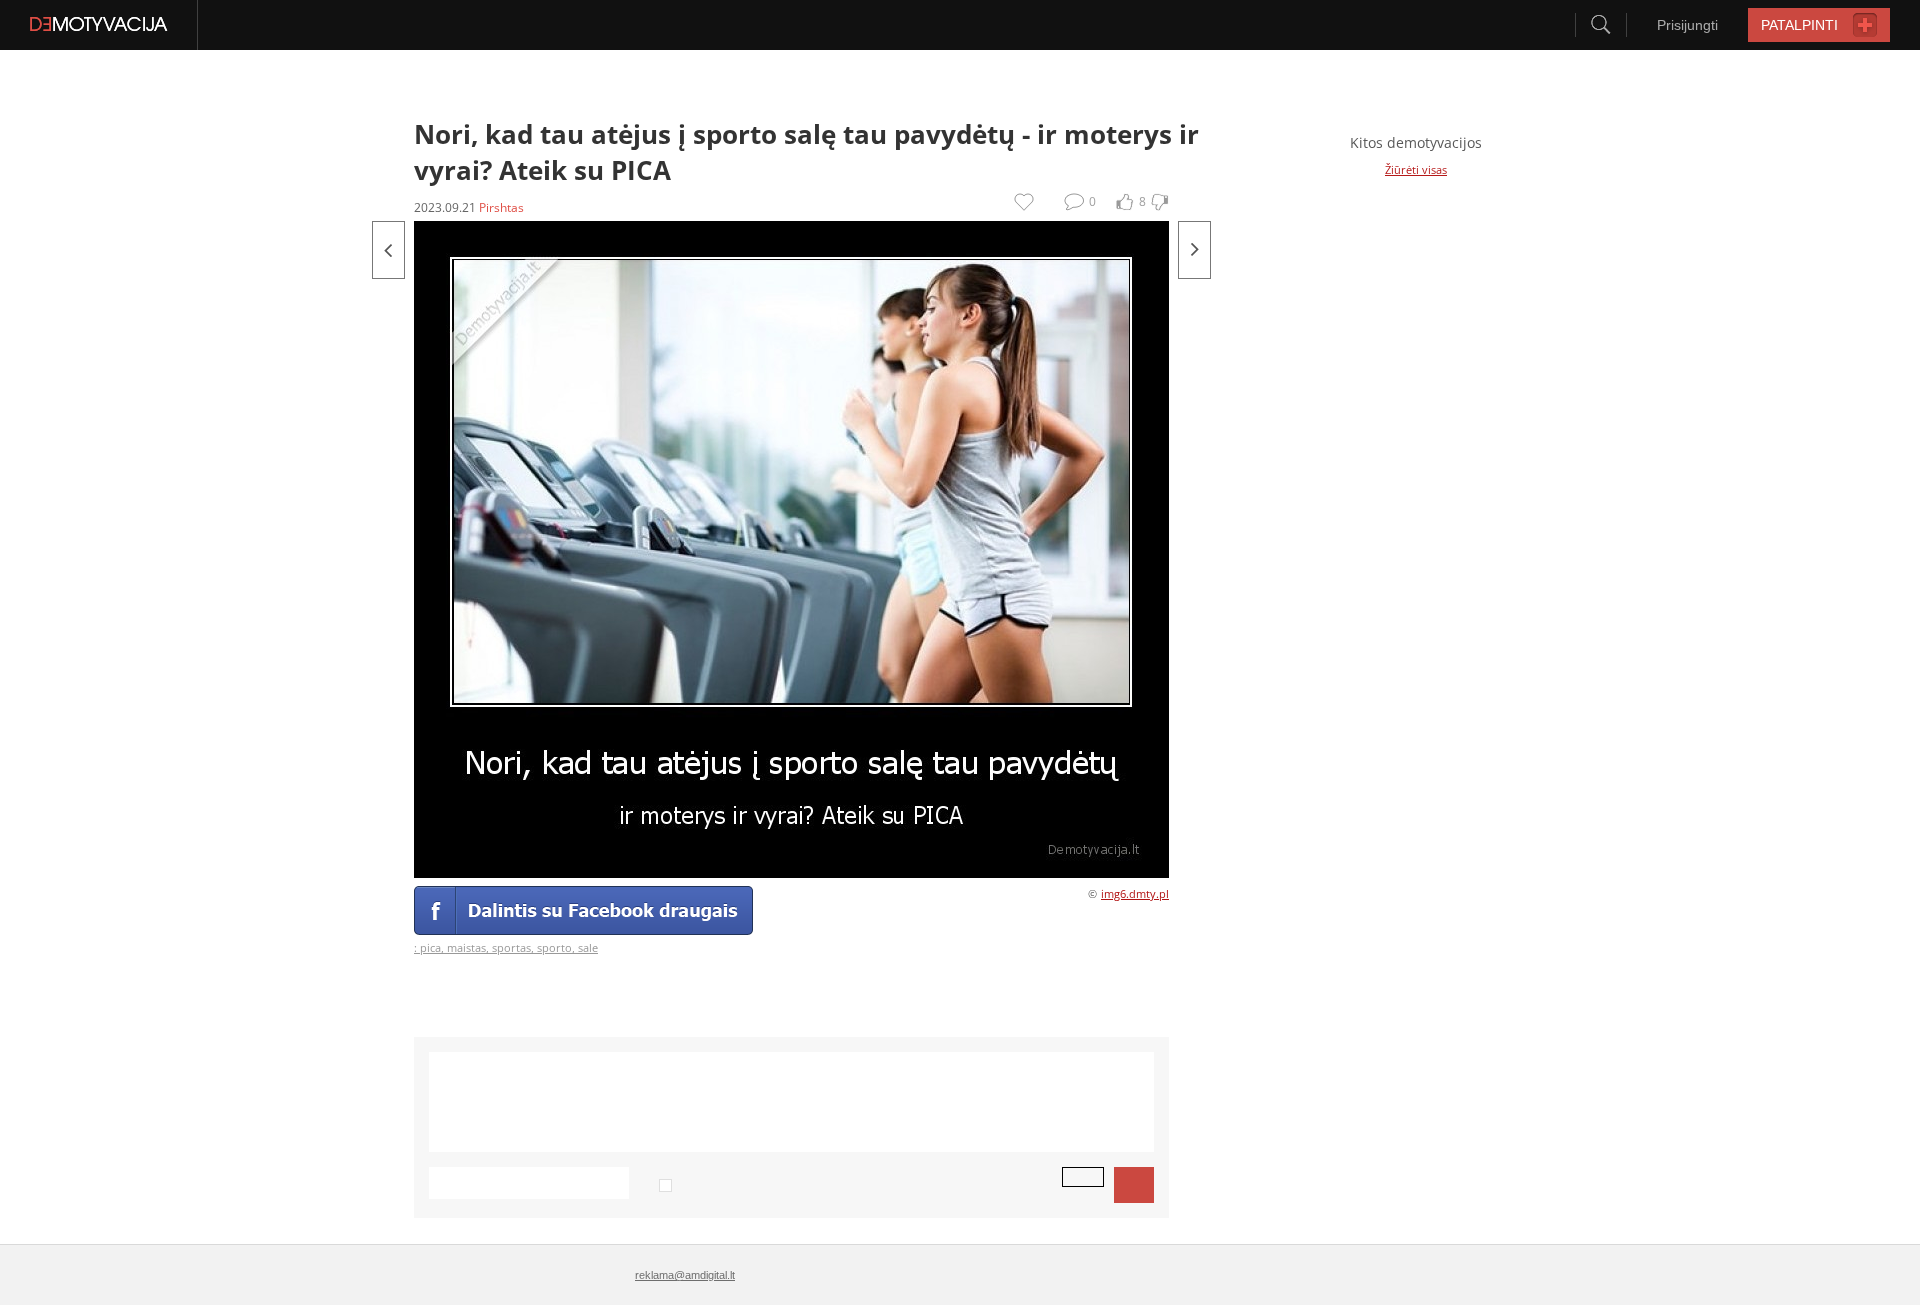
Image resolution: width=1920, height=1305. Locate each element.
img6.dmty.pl (1135, 893)
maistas (466, 947)
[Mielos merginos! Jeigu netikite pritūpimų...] (388, 250)
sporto (554, 947)
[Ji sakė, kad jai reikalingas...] (1194, 250)
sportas (511, 947)
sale (588, 947)
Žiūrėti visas (1416, 169)
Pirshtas (501, 207)
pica (430, 947)
